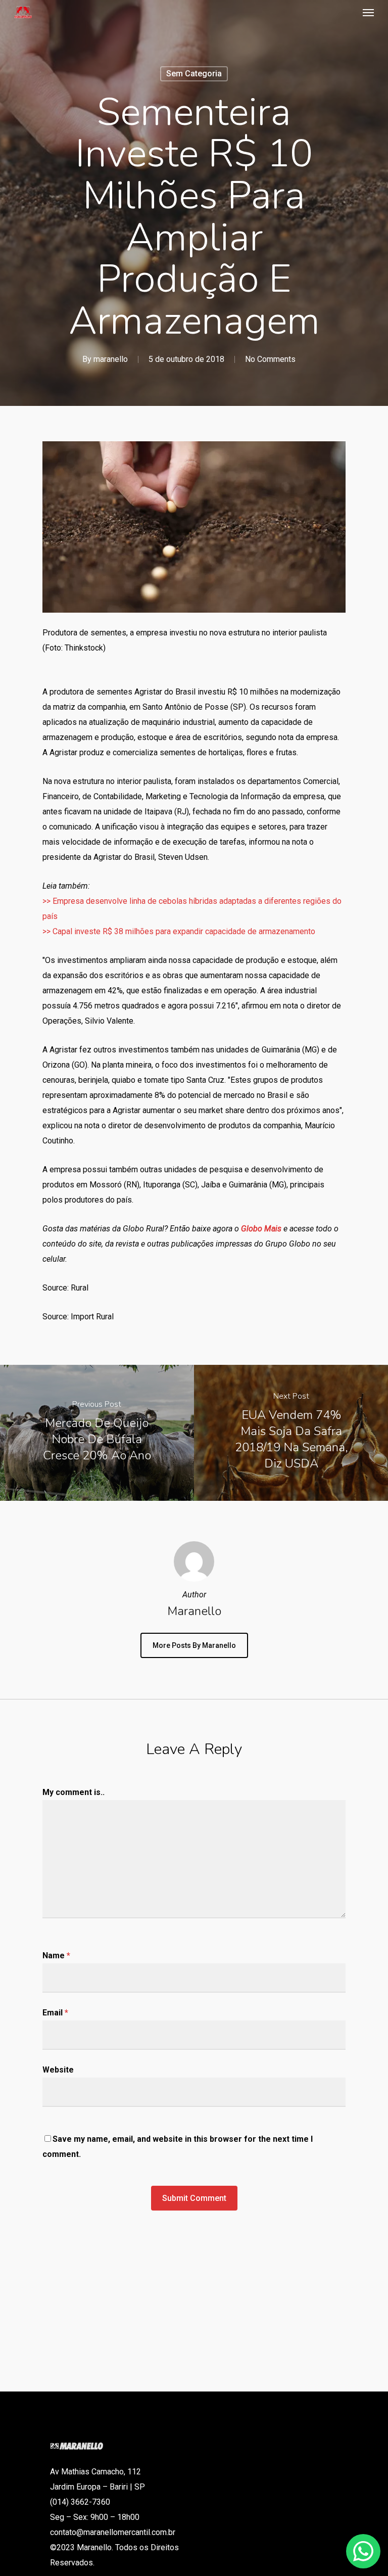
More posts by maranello (194, 1645)
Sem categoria (194, 74)
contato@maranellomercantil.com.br (113, 2532)
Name (56, 1956)
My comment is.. (74, 1792)
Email (55, 2013)
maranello (111, 359)
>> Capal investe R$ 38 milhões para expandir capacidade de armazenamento (179, 931)
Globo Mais (261, 1229)
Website (58, 2070)
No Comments (270, 359)
